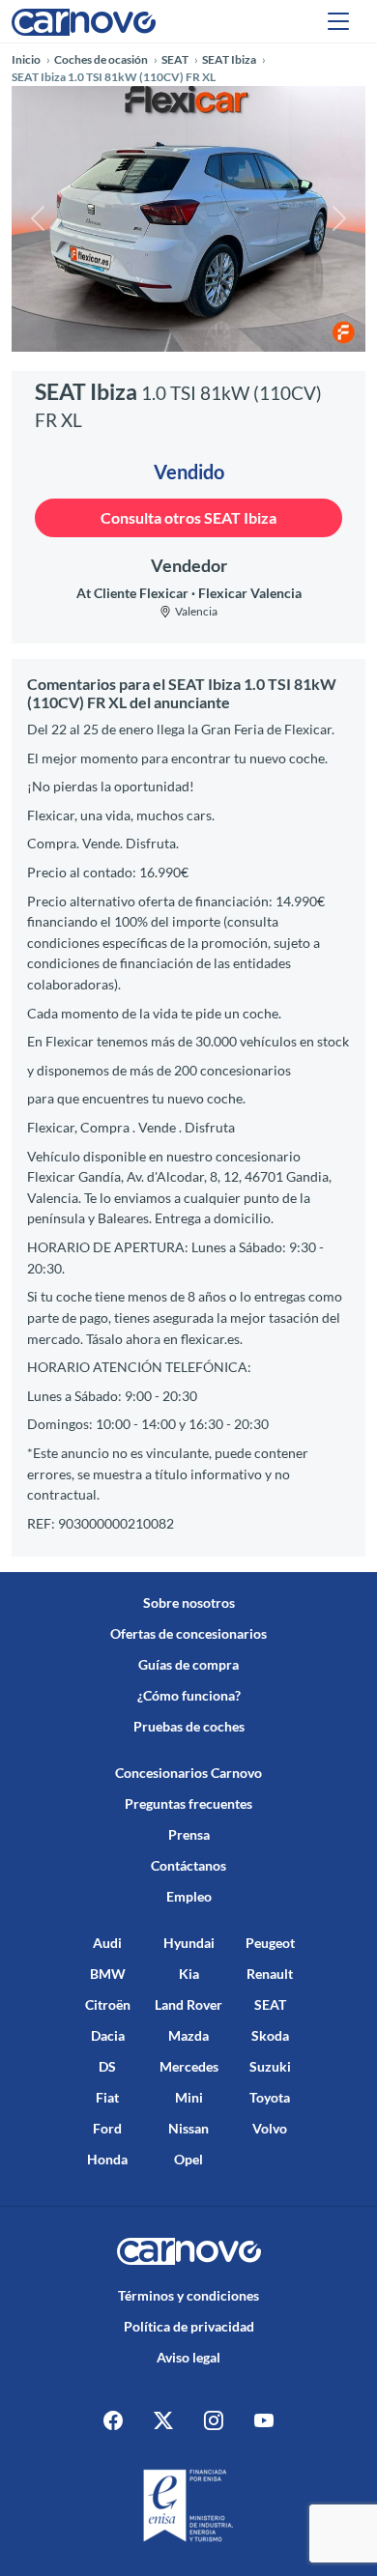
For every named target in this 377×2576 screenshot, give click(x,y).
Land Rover (188, 2004)
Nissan (188, 2128)
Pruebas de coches (189, 1726)
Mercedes (189, 2066)
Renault (270, 1974)
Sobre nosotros (189, 1603)
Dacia (108, 2035)
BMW (108, 1974)
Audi (107, 1943)
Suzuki (270, 2066)
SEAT (270, 2004)
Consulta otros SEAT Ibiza (188, 517)
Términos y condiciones (188, 2295)
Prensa (189, 1834)
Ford (107, 2128)
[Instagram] (214, 2419)
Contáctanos (188, 1865)
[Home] (84, 21)
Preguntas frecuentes (188, 1803)
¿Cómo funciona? (189, 1695)
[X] (163, 2419)
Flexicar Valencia (250, 593)
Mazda (188, 2035)
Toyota (270, 2097)
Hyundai (189, 1943)
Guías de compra (188, 1664)
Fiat (107, 2097)
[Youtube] (264, 2419)
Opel (188, 2159)
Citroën (108, 2004)
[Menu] (338, 21)
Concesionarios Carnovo (188, 1773)
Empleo (189, 1896)
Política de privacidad (189, 2326)
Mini (189, 2097)
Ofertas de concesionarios (188, 1633)
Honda (107, 2159)
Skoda (270, 2035)
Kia (189, 1974)
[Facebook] (113, 2419)
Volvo (270, 2128)
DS (107, 2066)
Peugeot (270, 1943)
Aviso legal (188, 2357)
